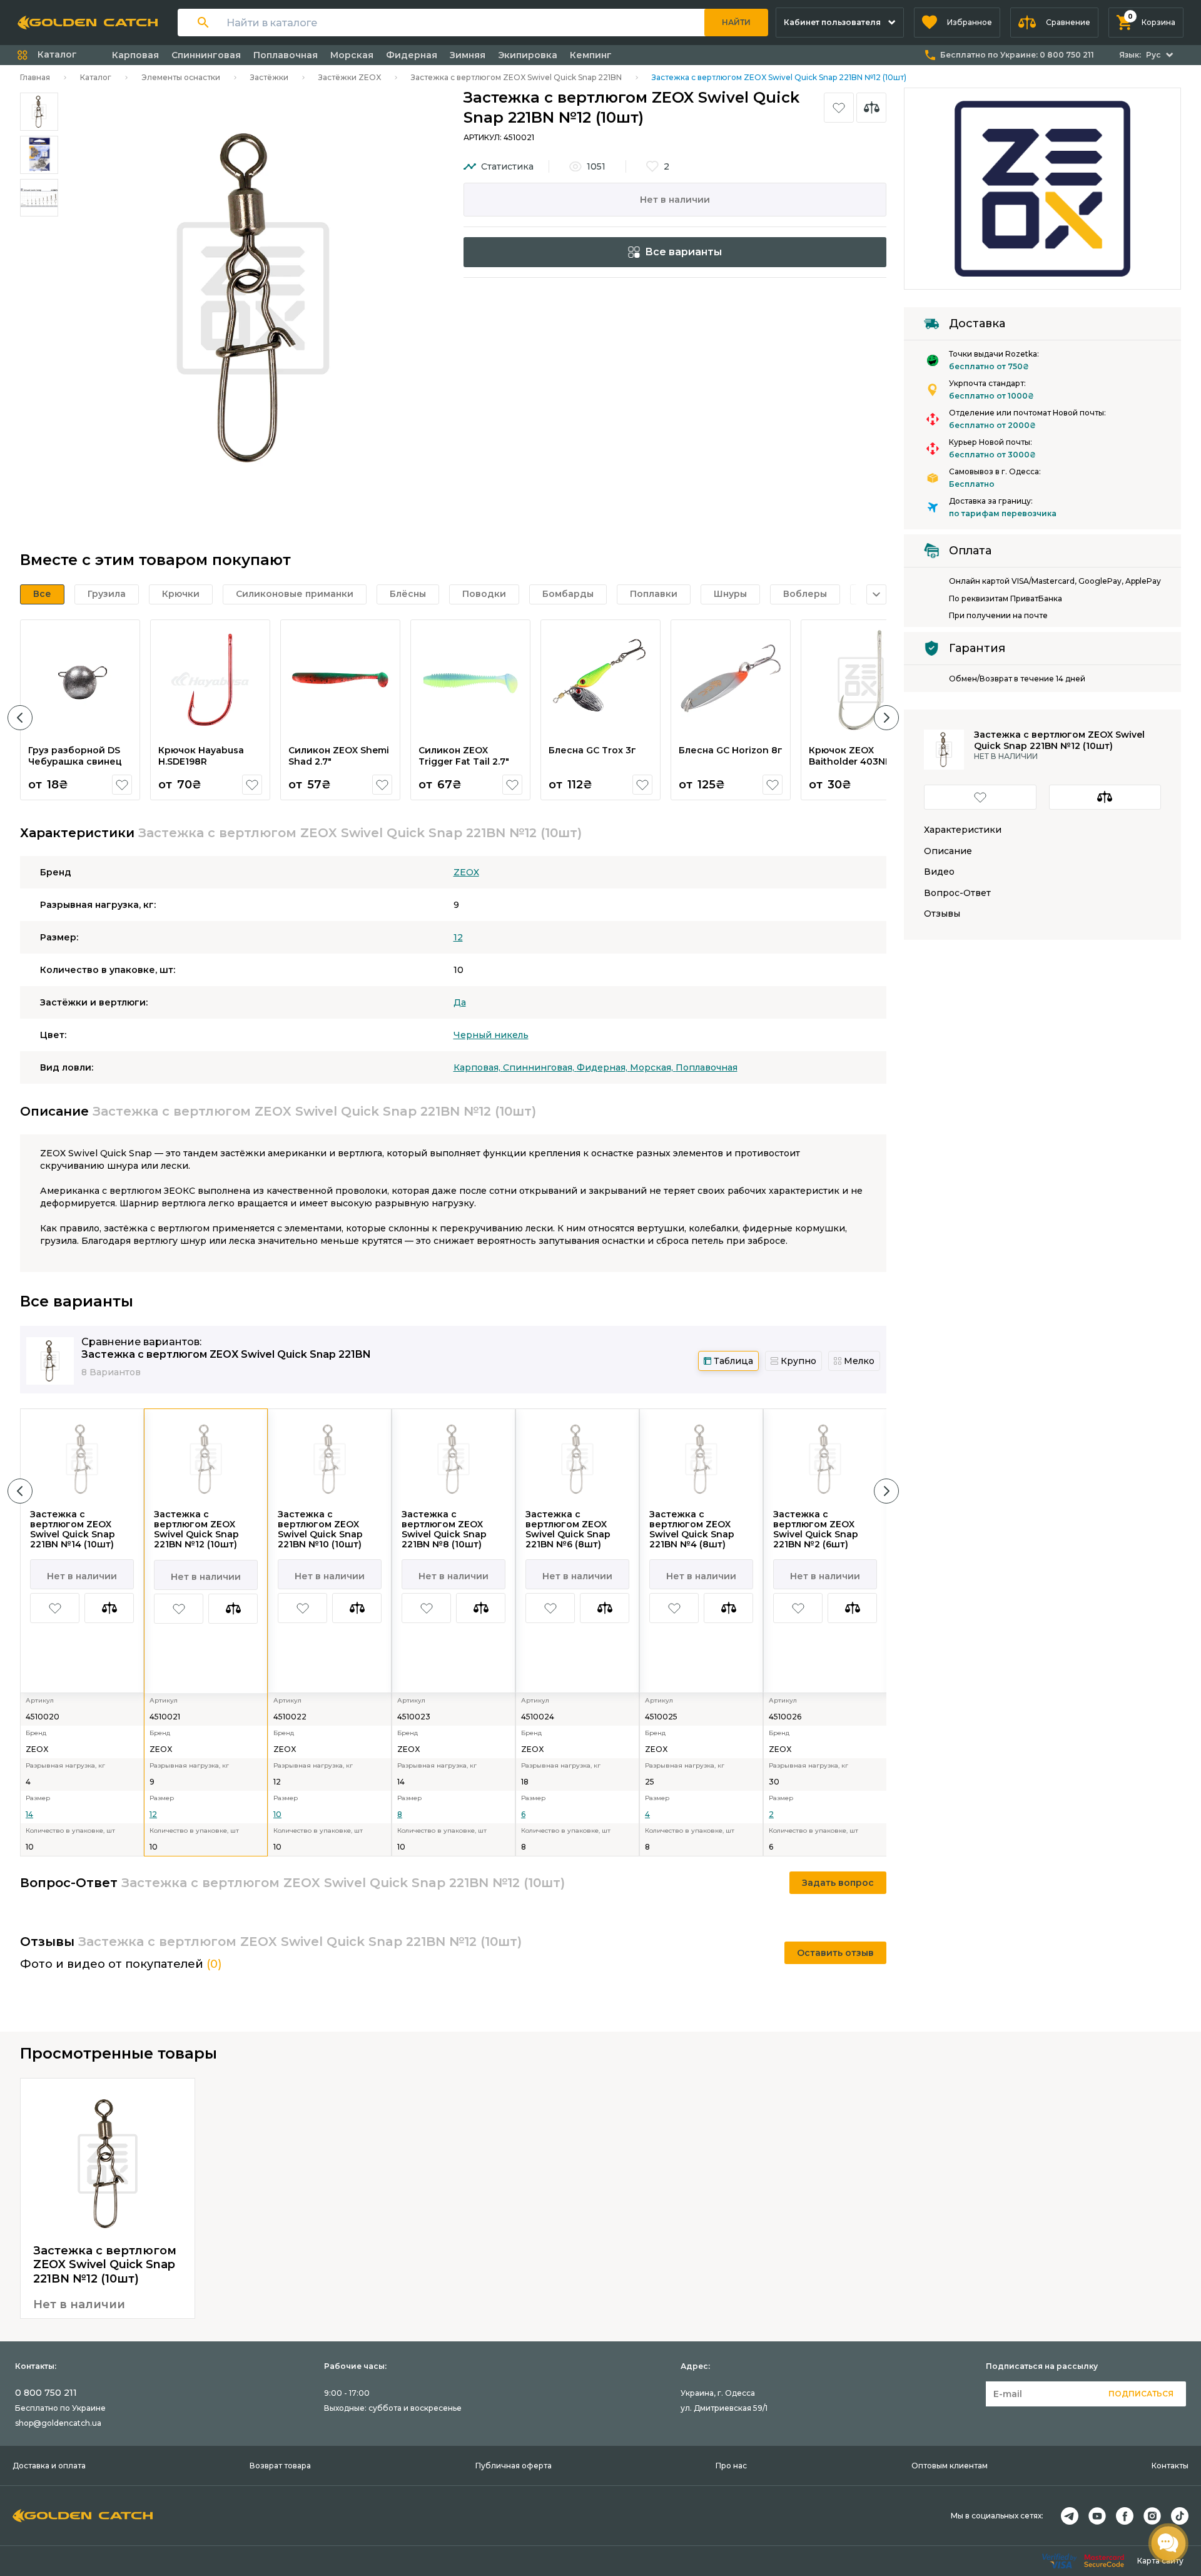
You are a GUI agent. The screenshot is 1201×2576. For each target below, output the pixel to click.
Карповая (135, 55)
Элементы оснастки (181, 77)
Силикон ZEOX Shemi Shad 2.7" (339, 756)
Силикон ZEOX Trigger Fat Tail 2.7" (464, 756)
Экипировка (528, 55)
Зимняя (468, 55)
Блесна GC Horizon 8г (731, 750)
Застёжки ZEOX (350, 77)
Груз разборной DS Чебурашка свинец (75, 756)
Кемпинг (591, 55)
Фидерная (412, 55)
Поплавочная (286, 55)
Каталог (96, 77)
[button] (957, 23)
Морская (352, 55)
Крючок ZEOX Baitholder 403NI (848, 756)
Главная (35, 77)
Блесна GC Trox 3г (592, 750)
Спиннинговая (206, 55)
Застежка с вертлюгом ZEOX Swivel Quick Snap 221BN (516, 77)
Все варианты (683, 252)
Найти (736, 22)
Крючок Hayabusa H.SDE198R (201, 756)
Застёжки (269, 77)
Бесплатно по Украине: (1017, 55)
